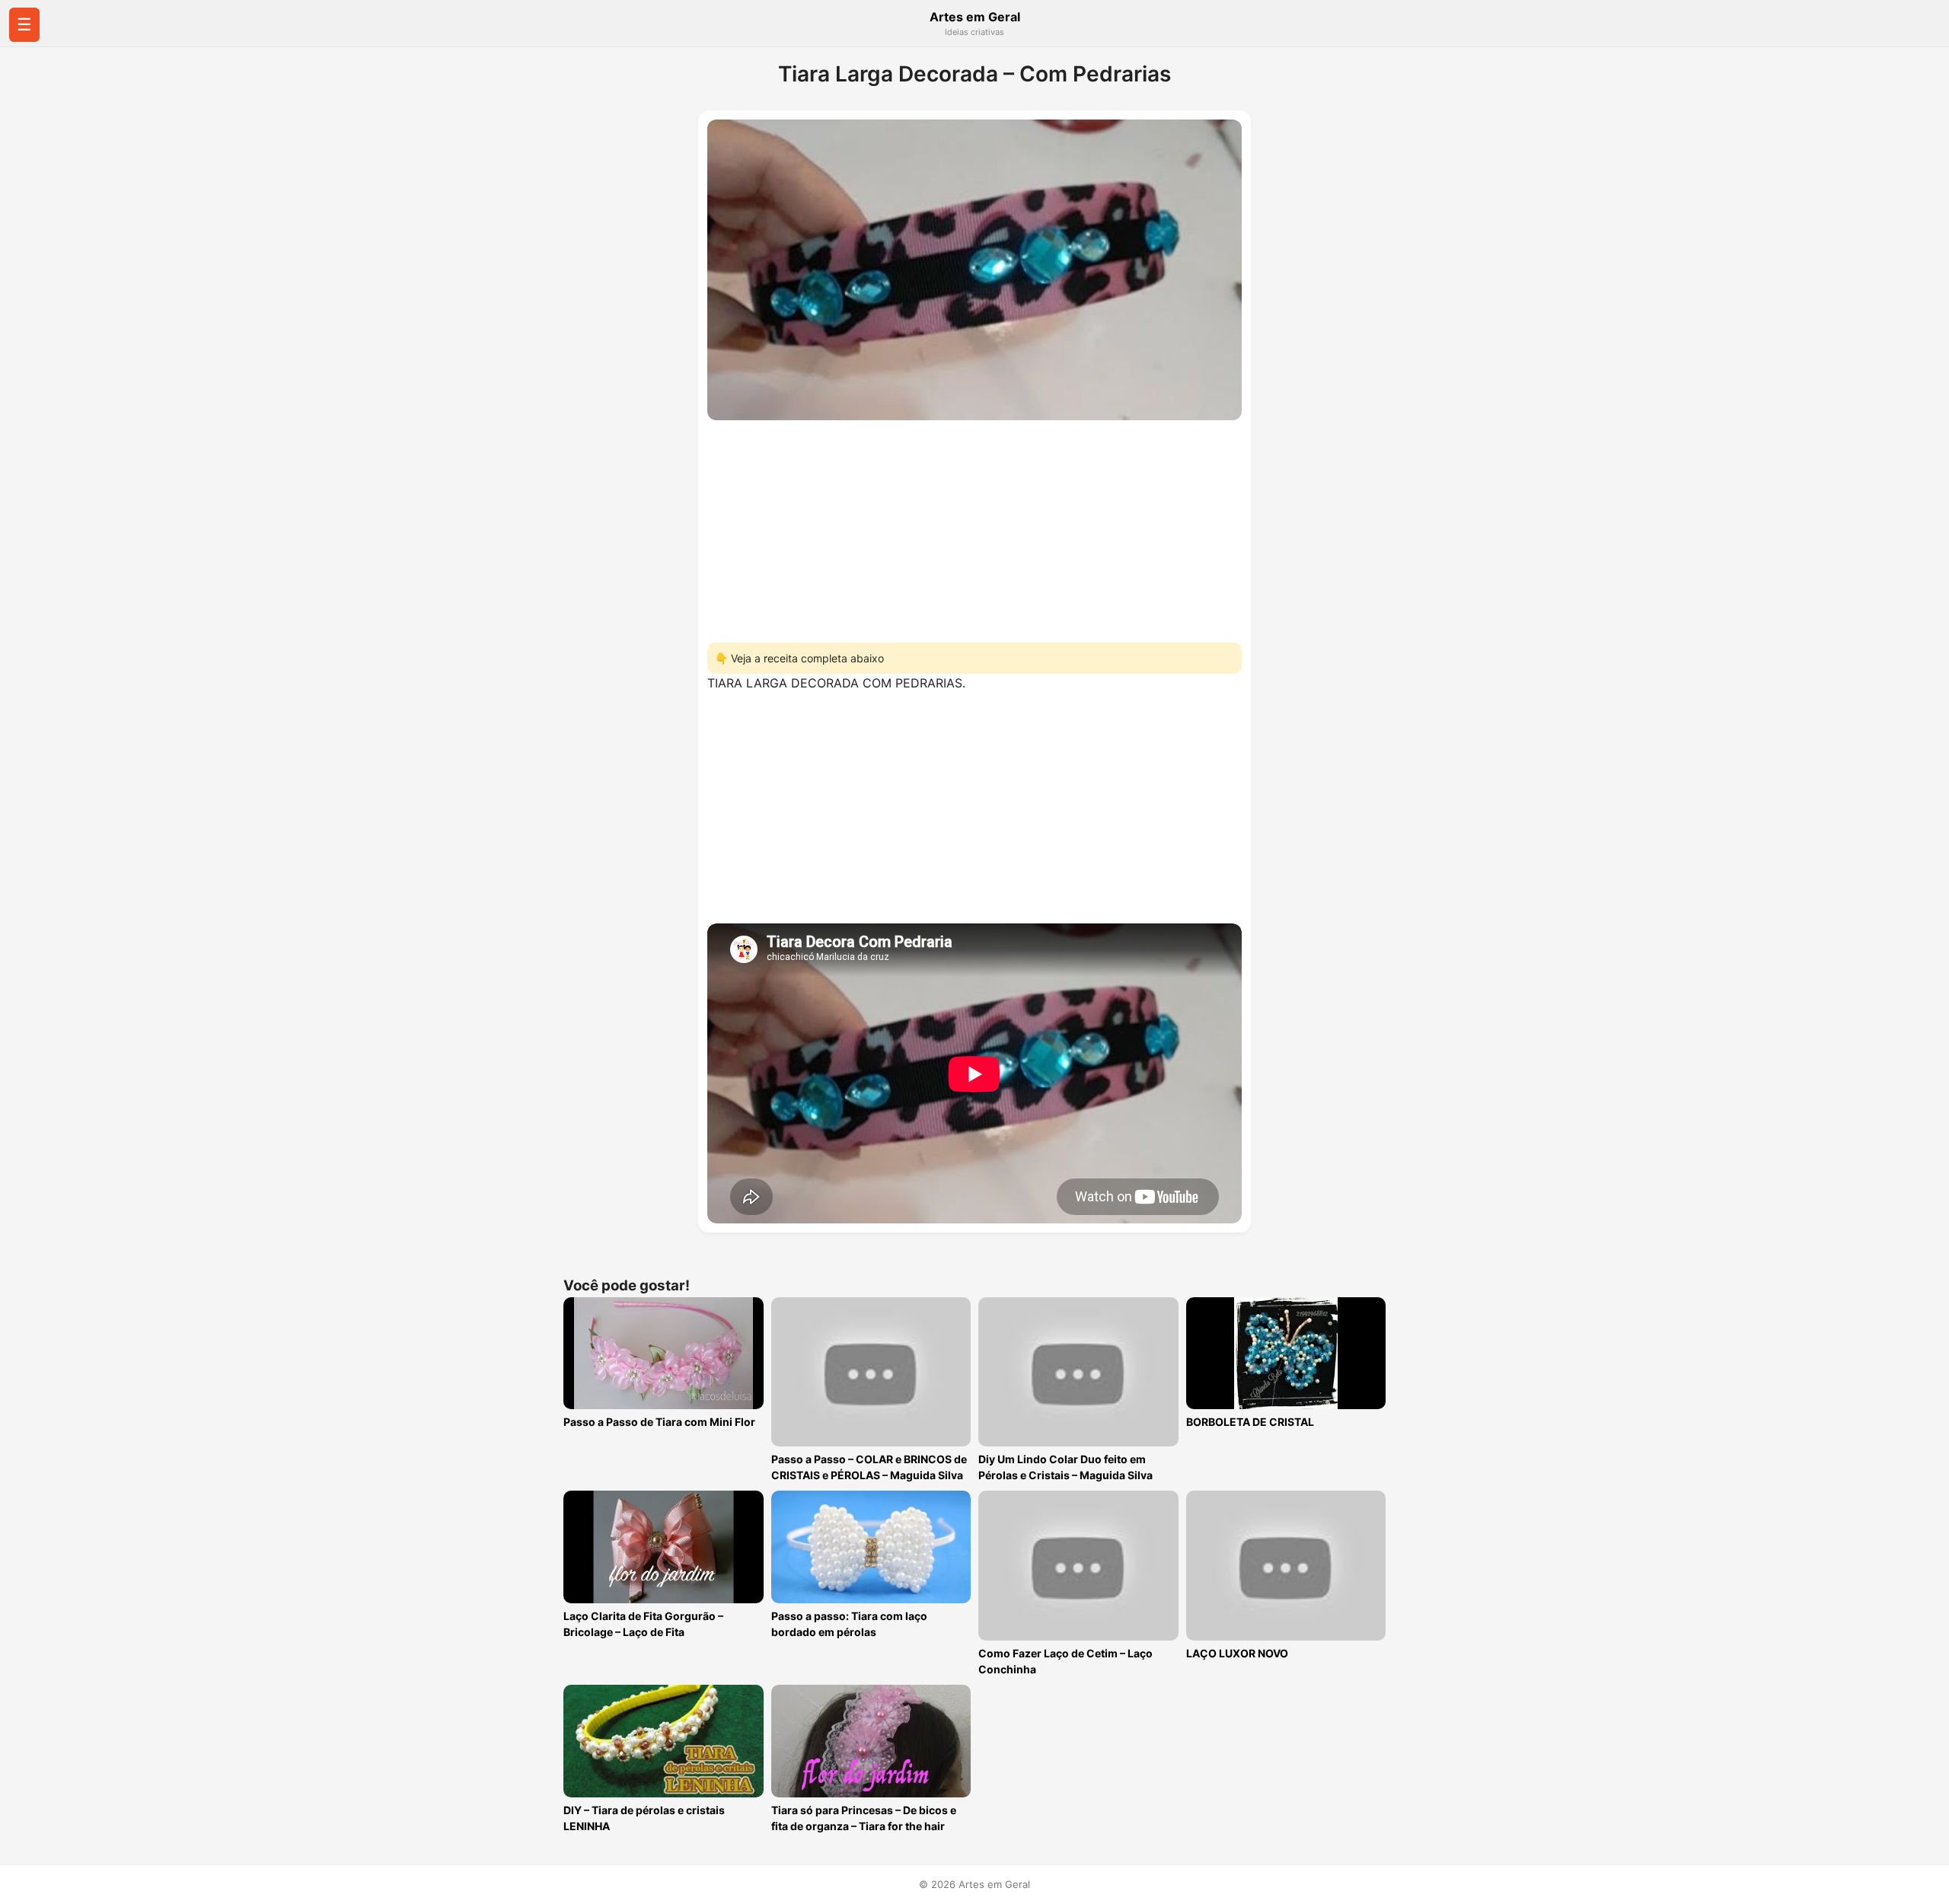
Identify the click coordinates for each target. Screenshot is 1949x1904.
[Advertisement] (974, 527)
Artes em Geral (975, 17)
